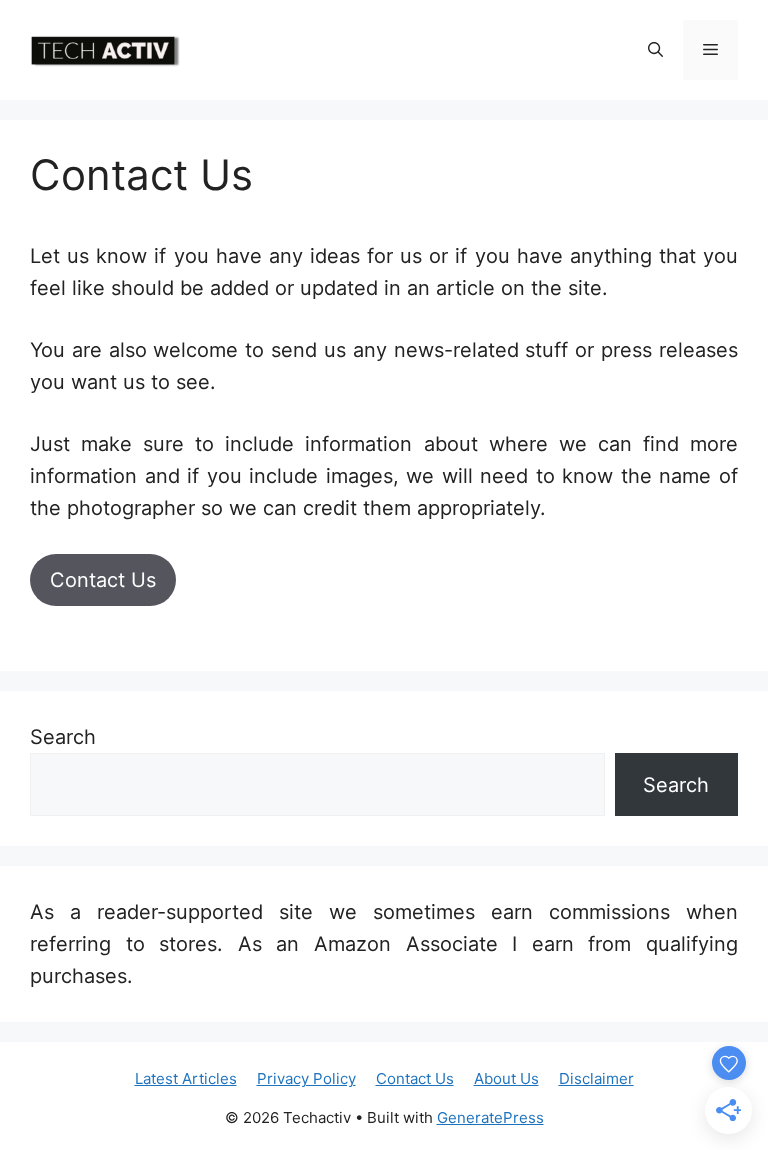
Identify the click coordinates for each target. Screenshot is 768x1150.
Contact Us (103, 580)
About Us (506, 1078)
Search (63, 737)
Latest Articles (186, 1078)
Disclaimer (596, 1078)
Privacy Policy (306, 1078)
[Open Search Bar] (655, 50)
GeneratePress (490, 1117)
